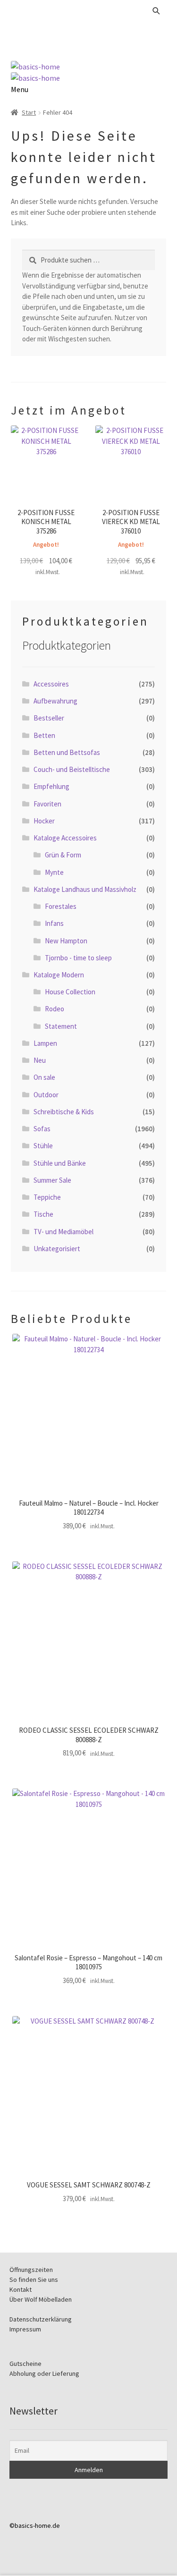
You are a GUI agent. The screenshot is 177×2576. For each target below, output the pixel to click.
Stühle (43, 1146)
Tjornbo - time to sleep (78, 958)
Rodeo (55, 1009)
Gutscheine (25, 2364)
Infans (54, 923)
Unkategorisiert (57, 1249)
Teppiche (47, 1197)
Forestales (61, 906)
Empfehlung (51, 786)
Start (29, 112)
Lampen (45, 1043)
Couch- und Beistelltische (72, 769)
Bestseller (49, 718)
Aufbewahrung (55, 701)
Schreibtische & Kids (64, 1112)
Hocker (44, 821)
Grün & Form (63, 855)
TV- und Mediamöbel (63, 1232)
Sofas (42, 1129)
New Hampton (66, 941)
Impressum (25, 2329)
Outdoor (46, 1095)
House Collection (70, 992)
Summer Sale (52, 1180)
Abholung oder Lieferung (44, 2373)
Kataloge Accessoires (65, 838)
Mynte (54, 872)
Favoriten (47, 804)
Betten (44, 735)
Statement (61, 1026)
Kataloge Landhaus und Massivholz (85, 889)
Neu (40, 1060)
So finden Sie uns (34, 2279)
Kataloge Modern (59, 975)
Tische (43, 1214)
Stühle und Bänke (60, 1163)
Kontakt (21, 2289)
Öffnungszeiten (31, 2270)
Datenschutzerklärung (41, 2319)
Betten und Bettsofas (67, 752)
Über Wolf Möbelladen (41, 2299)
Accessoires (51, 684)
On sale (44, 1077)
